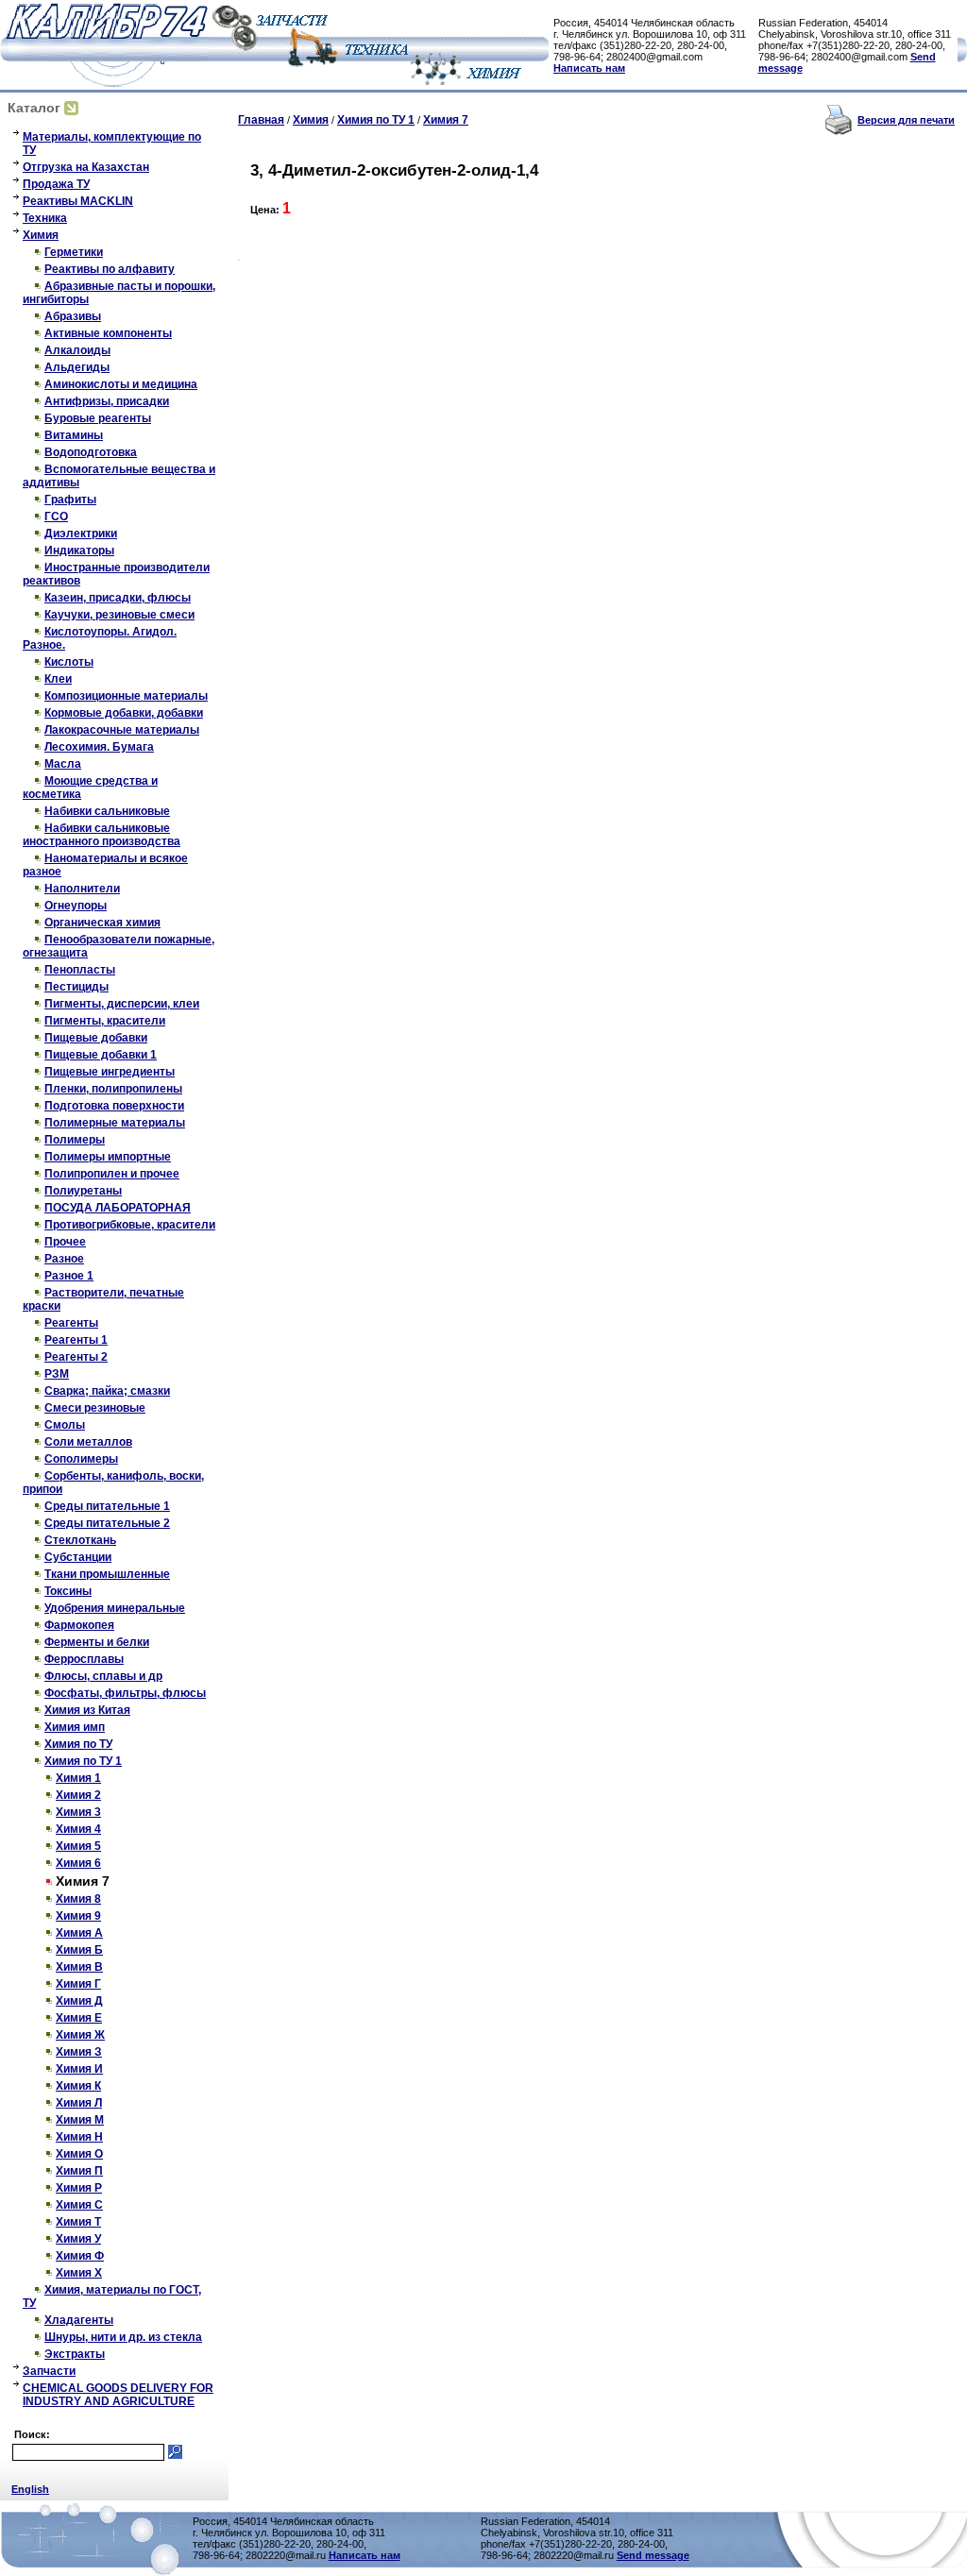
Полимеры (75, 1140)
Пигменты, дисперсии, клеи (122, 1004)
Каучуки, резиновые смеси (119, 615)
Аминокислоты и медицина (121, 384)
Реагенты (71, 1323)
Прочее (65, 1242)
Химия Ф (80, 2256)
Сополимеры (81, 1459)
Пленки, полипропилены (113, 1089)
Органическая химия (102, 923)
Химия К (78, 2086)
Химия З (79, 2052)
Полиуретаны (83, 1191)
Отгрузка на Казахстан (86, 167)
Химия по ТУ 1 (83, 1761)
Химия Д (79, 2001)
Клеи (58, 679)
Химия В (79, 1967)
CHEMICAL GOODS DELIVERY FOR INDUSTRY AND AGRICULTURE (118, 2395)
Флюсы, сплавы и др (103, 1676)
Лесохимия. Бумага (99, 747)
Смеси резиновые (95, 1408)
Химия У (78, 2239)
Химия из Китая (87, 1710)
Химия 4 (78, 1829)
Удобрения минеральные (115, 1608)
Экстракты (75, 2354)
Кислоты (69, 662)
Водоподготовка (91, 452)
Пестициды (76, 987)
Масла (63, 764)
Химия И (79, 2069)
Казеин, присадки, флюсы (118, 598)
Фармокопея (79, 1625)
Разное (64, 1259)
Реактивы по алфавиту (110, 269)
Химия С (79, 2205)
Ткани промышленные (107, 1574)
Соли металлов (88, 1442)
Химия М (80, 2120)
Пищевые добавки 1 (101, 1055)
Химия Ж (80, 2035)
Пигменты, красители (105, 1021)
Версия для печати (906, 120)
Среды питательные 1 (107, 1506)
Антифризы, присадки (107, 401)
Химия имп (75, 1727)
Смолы (65, 1425)
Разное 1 (69, 1276)
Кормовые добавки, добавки (124, 713)
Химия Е (79, 2018)
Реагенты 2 (76, 1357)
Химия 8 (78, 1899)
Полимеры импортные (108, 1157)
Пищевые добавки (96, 1038)
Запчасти (49, 2371)
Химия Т (78, 2222)
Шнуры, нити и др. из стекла (123, 2337)
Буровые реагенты (98, 418)
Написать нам (589, 68)
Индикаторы (79, 551)
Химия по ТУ (78, 1744)
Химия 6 (78, 1863)
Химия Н (79, 2137)
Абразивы (73, 316)
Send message (653, 2555)
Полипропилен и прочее (112, 1174)
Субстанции (78, 1557)
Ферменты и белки (97, 1642)
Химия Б (79, 1950)
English (30, 2489)
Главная (261, 120)
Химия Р (79, 2188)
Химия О (79, 2154)
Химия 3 (78, 1812)
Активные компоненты (108, 333)
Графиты (70, 500)
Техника (45, 218)
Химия (41, 235)
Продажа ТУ (56, 184)
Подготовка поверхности (114, 1106)
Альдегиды (77, 367)
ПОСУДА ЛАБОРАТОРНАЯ (118, 1208)
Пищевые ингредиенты (110, 1072)
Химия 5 (78, 1846)
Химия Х (79, 2273)
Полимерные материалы (115, 1123)
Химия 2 (78, 1795)
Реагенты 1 (76, 1340)
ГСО (56, 517)
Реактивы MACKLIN (78, 201)
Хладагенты (79, 2320)
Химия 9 (78, 1916)
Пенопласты (80, 970)
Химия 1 (78, 1778)
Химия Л (79, 2103)
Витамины (74, 435)
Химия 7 (446, 120)
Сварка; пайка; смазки (107, 1391)
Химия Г (78, 1984)
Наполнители (82, 889)
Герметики (74, 252)
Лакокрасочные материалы (122, 730)
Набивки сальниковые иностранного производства (102, 835)
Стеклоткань (80, 1540)
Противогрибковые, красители (130, 1225)
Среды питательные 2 (107, 1523)
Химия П (79, 2171)
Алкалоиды (77, 350)
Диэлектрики (81, 534)
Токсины (68, 1591)
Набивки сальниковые (107, 811)
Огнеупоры (76, 906)
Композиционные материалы (126, 696)
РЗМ (57, 1374)
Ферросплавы (84, 1659)
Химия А (79, 1933)
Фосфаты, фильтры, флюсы (125, 1693)
